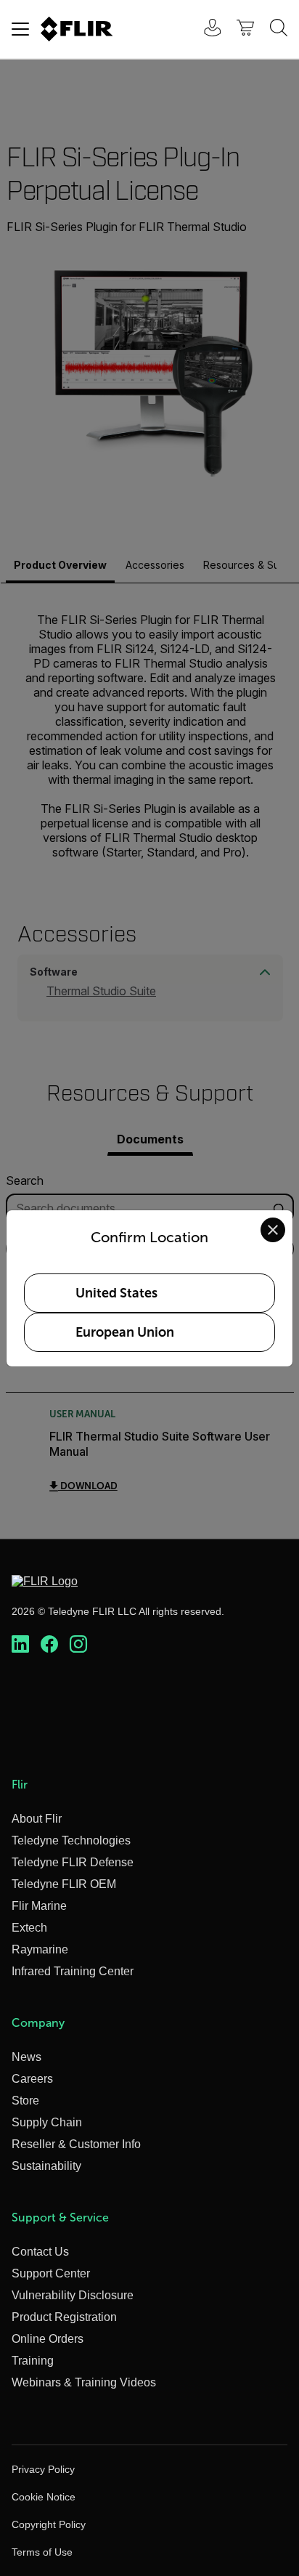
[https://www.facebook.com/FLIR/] (49, 1645)
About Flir (37, 1819)
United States (116, 1293)
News (26, 2057)
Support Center (51, 2273)
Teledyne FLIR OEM (64, 1884)
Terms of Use (42, 2552)
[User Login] (205, 29)
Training (33, 2361)
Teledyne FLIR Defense (73, 1862)
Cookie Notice (44, 2497)
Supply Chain (47, 2122)
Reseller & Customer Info (76, 2144)
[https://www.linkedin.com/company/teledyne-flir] (20, 1645)
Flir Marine (39, 1906)
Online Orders (48, 2339)
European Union (125, 1332)
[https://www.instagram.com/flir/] (78, 1645)
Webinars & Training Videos (84, 2382)
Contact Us (40, 2252)
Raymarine (40, 1949)
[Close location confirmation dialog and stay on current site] (273, 1230)
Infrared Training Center (73, 1971)
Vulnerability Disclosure (73, 2295)
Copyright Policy (49, 2524)
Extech (29, 1928)
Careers (32, 2079)
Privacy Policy (43, 2469)
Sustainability (46, 2166)
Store (25, 2101)
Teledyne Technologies (71, 1840)
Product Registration (64, 2317)
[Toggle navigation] (20, 29)
